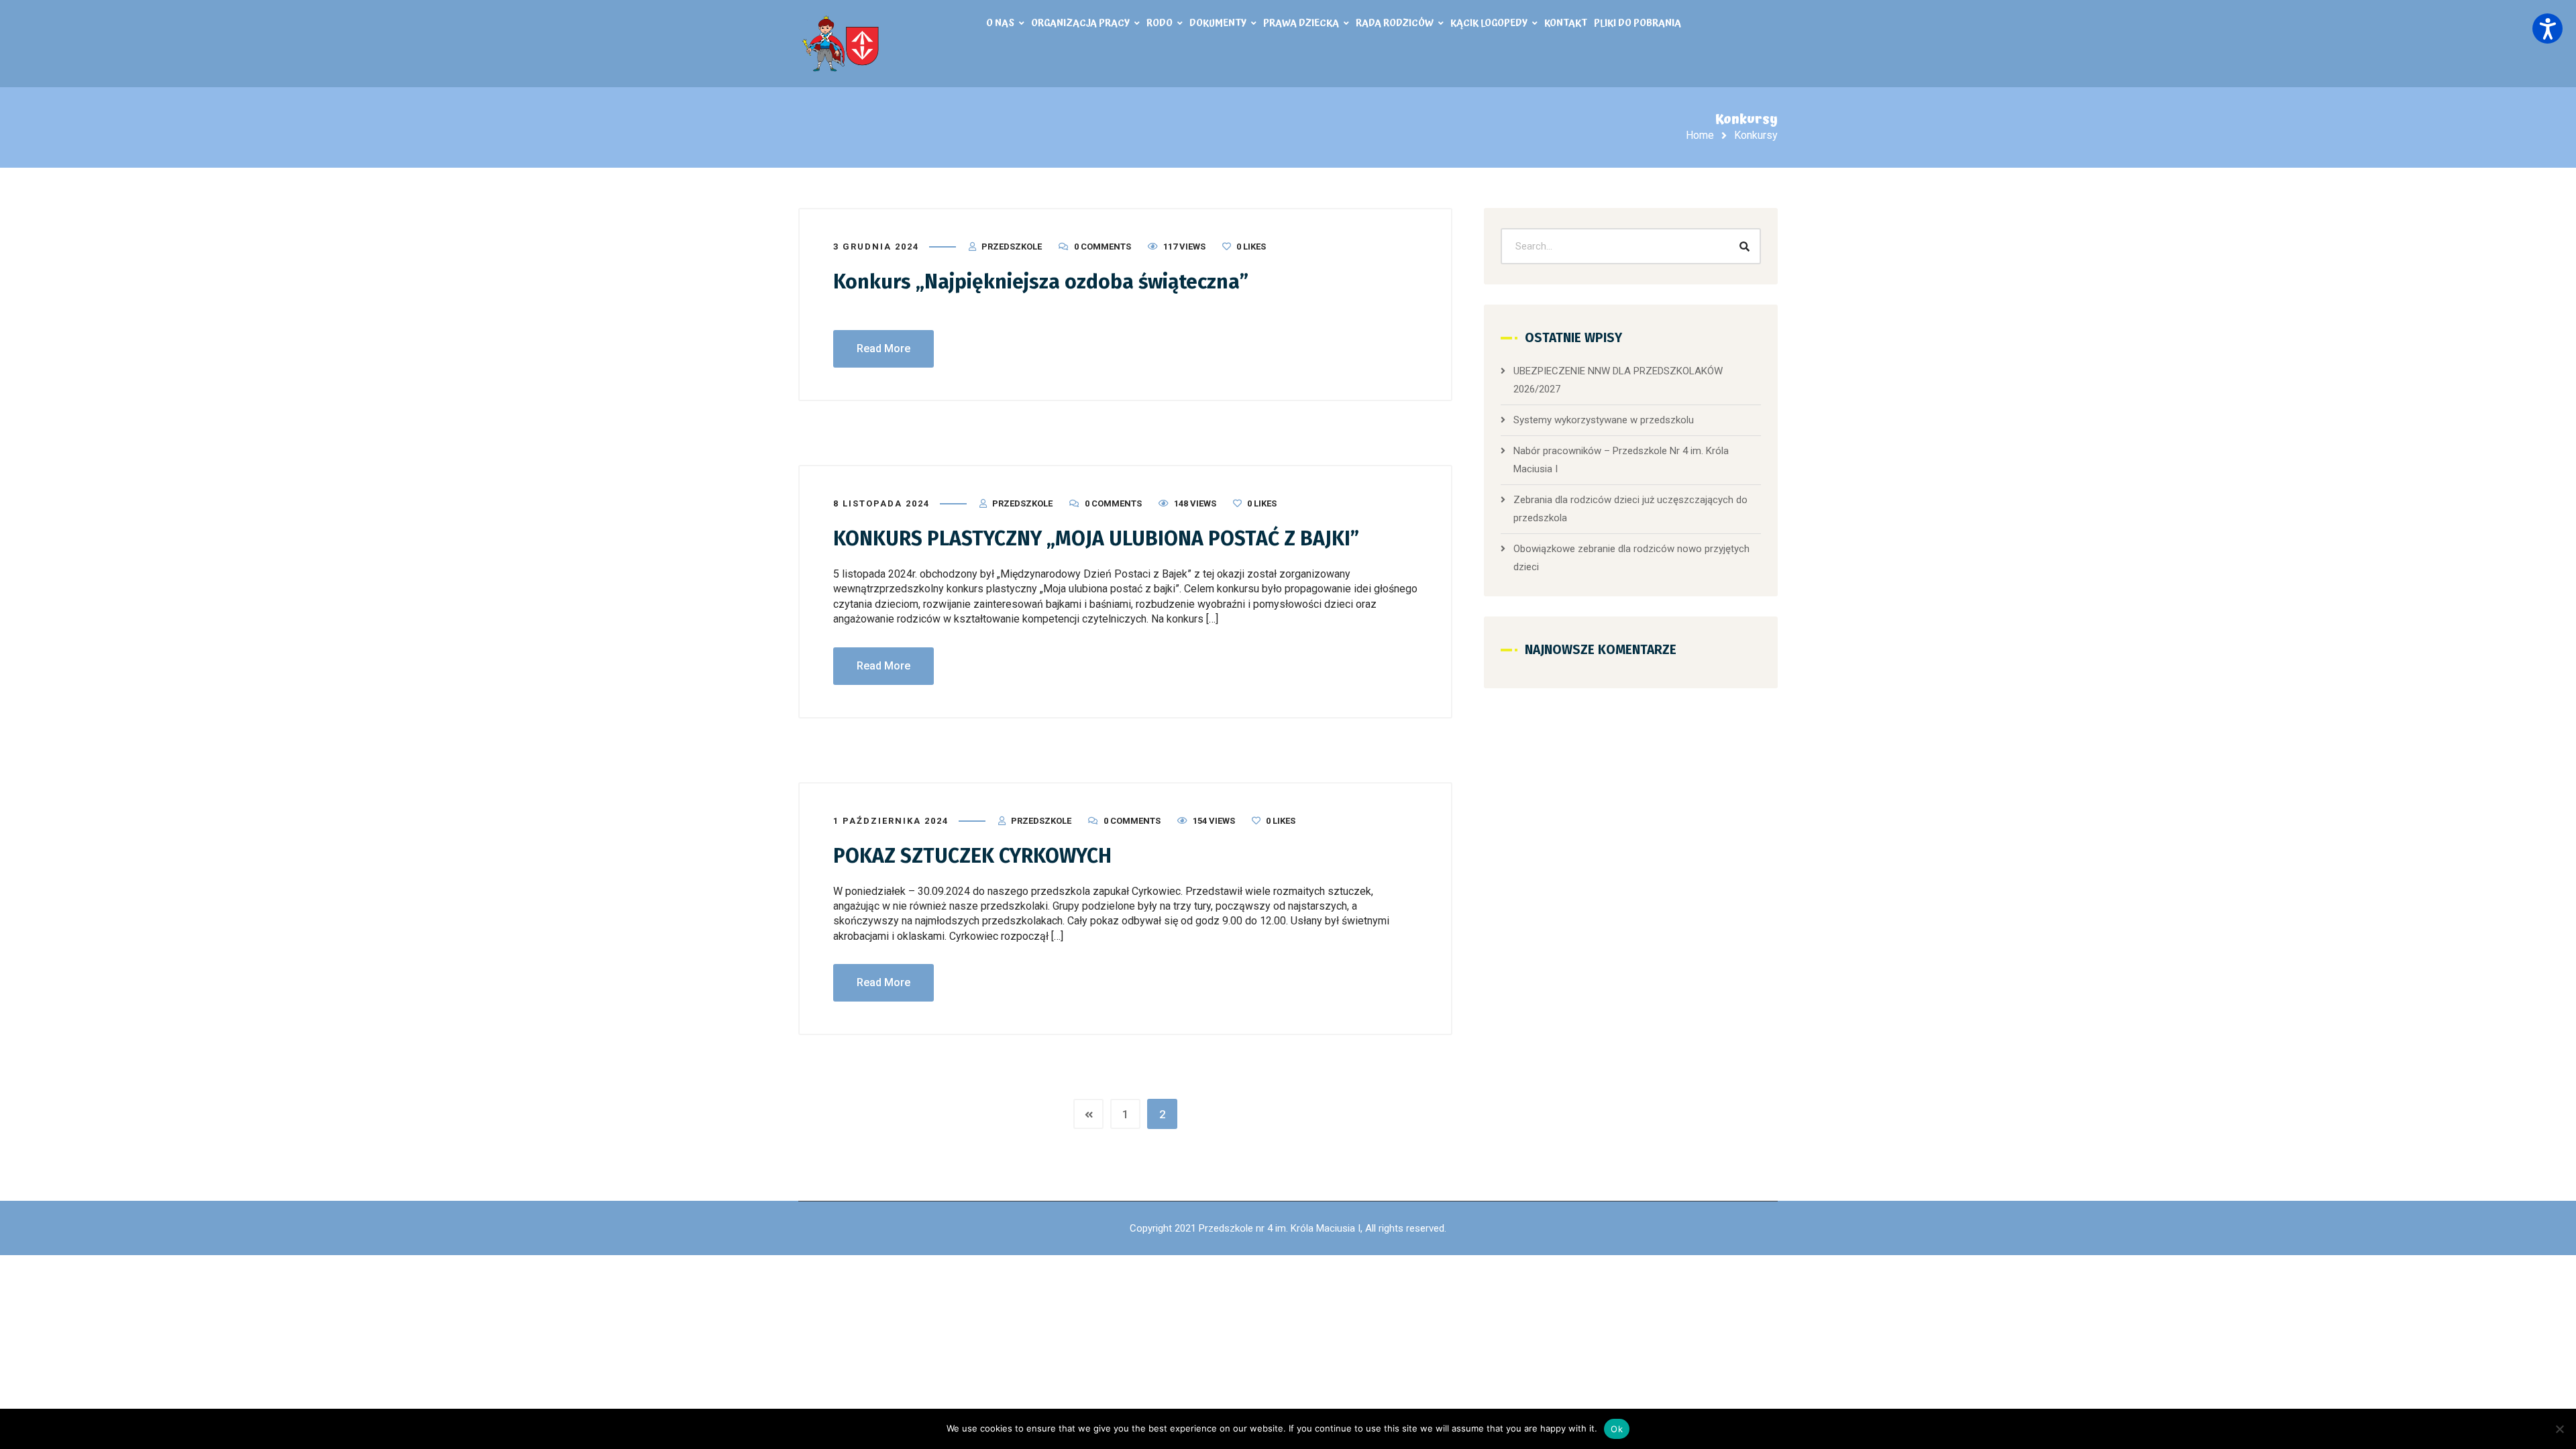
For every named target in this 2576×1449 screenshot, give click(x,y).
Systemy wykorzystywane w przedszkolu (1604, 420)
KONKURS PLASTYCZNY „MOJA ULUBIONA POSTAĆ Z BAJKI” (1096, 539)
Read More (883, 348)
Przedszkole (1012, 247)
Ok (1617, 1429)
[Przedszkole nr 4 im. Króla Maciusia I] (842, 44)
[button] (2547, 29)
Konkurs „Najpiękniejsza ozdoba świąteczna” (1041, 282)
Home (1700, 135)
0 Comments (1103, 247)
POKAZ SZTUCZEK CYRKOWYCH (972, 856)
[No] (2559, 1429)
